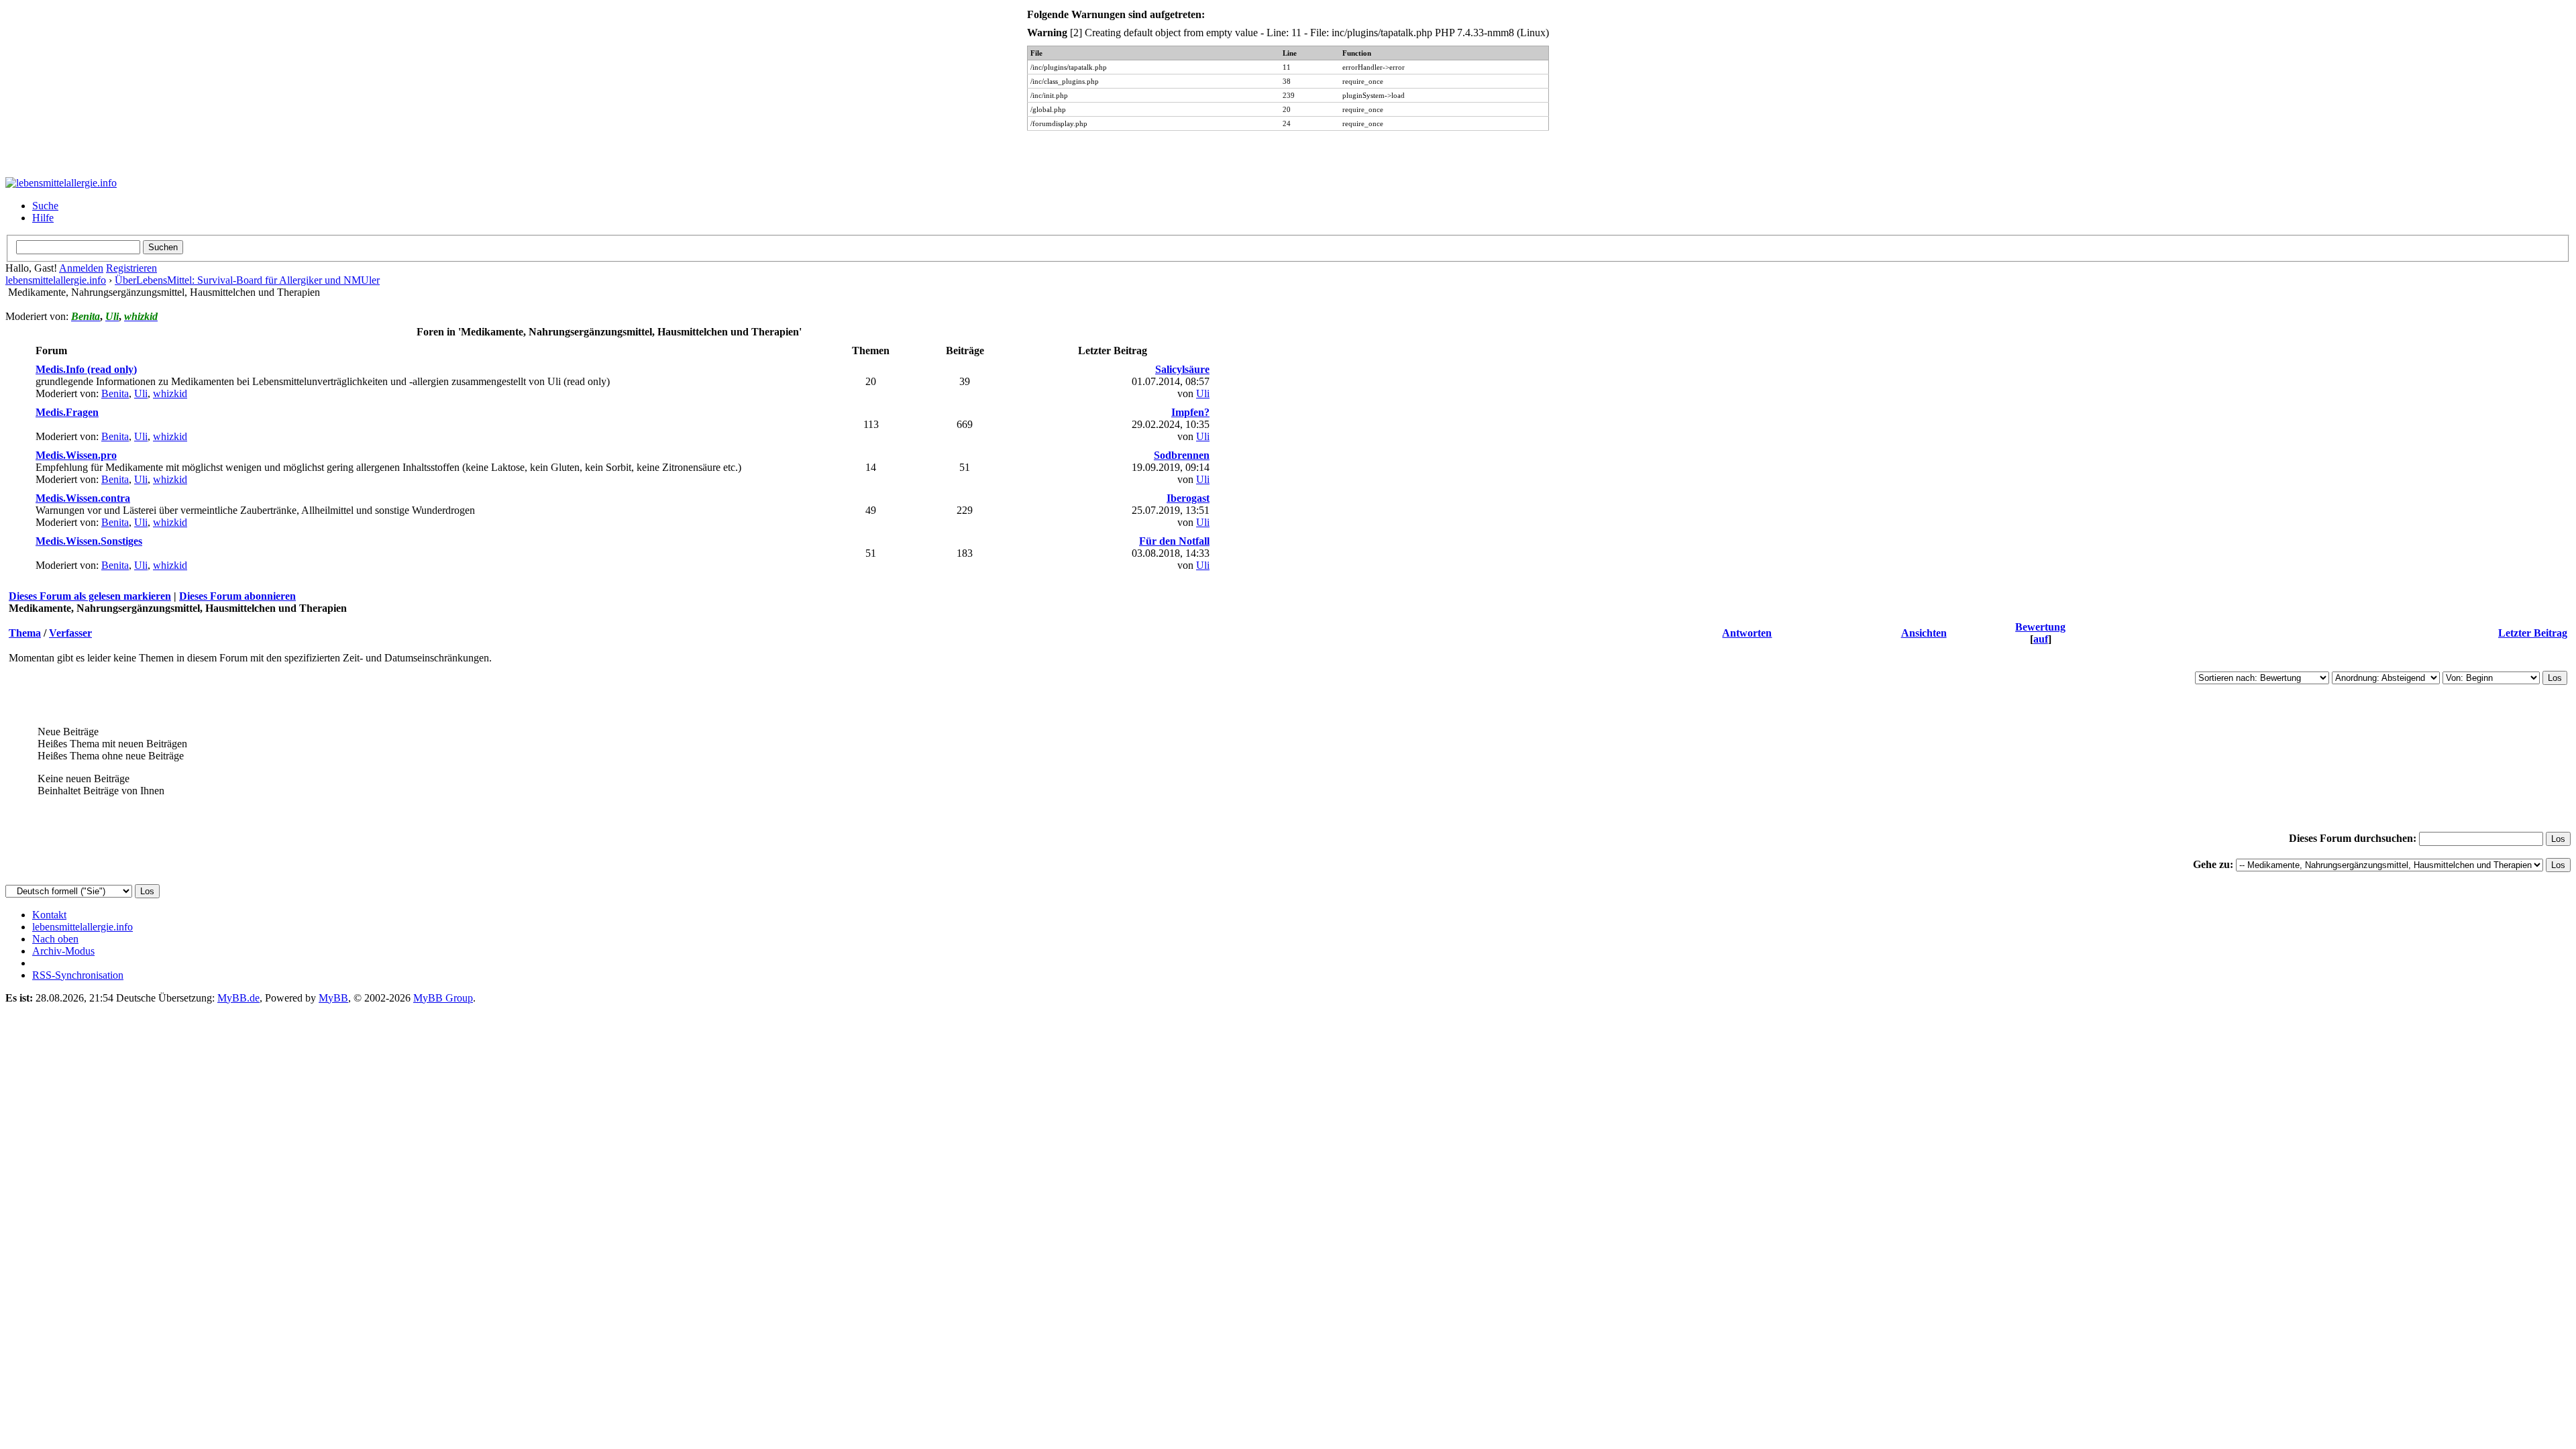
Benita (115, 393)
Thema (25, 633)
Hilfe (43, 218)
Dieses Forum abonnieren (237, 596)
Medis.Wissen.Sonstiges (89, 541)
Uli (141, 393)
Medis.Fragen (67, 412)
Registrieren (131, 268)
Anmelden (81, 268)
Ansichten (1924, 633)
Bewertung (2040, 627)
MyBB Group (443, 998)
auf (2041, 639)
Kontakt (49, 915)
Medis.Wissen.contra (83, 498)
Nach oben (55, 939)
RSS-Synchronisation (78, 975)
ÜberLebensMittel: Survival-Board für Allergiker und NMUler (247, 280)
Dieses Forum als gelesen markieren (90, 596)
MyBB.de (238, 998)
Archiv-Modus (63, 951)
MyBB (333, 998)
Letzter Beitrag (2533, 633)
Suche (45, 206)
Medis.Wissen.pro (76, 455)
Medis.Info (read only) (86, 369)
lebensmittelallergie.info (56, 280)
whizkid (170, 393)
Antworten (1747, 633)
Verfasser (70, 633)
